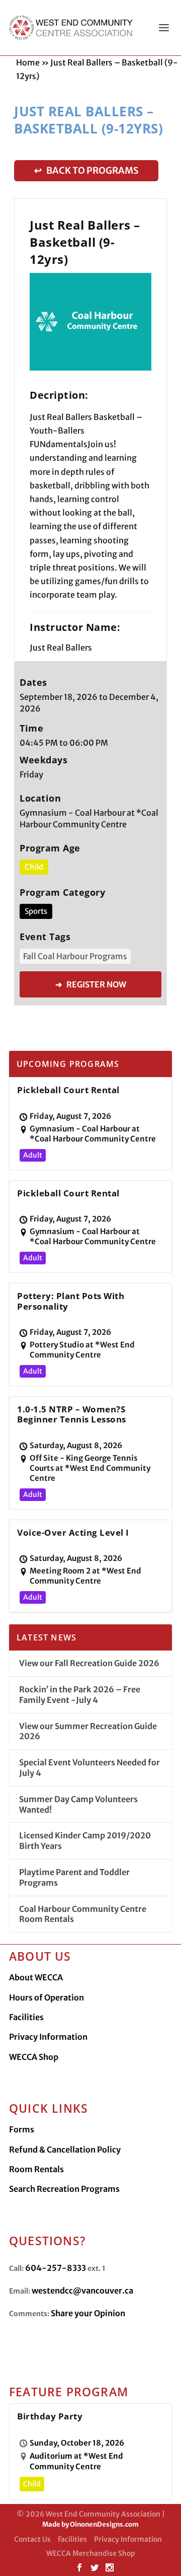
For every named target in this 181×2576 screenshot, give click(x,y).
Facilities (26, 2017)
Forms (22, 2129)
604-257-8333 (56, 2268)
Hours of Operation (47, 1997)
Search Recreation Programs (64, 2189)
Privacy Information (48, 2037)
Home (28, 62)
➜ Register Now (91, 984)
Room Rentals (36, 2169)
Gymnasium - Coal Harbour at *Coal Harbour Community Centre (89, 818)
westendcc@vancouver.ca (82, 2291)
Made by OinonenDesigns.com (90, 2524)
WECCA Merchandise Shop (91, 2553)
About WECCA (36, 1977)
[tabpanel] (90, 322)
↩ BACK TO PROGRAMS (86, 170)
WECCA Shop (34, 2057)
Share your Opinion (88, 2313)
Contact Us (32, 2539)
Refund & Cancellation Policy (65, 2150)
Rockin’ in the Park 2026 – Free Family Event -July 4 (80, 1695)
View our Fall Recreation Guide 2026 (89, 1663)
